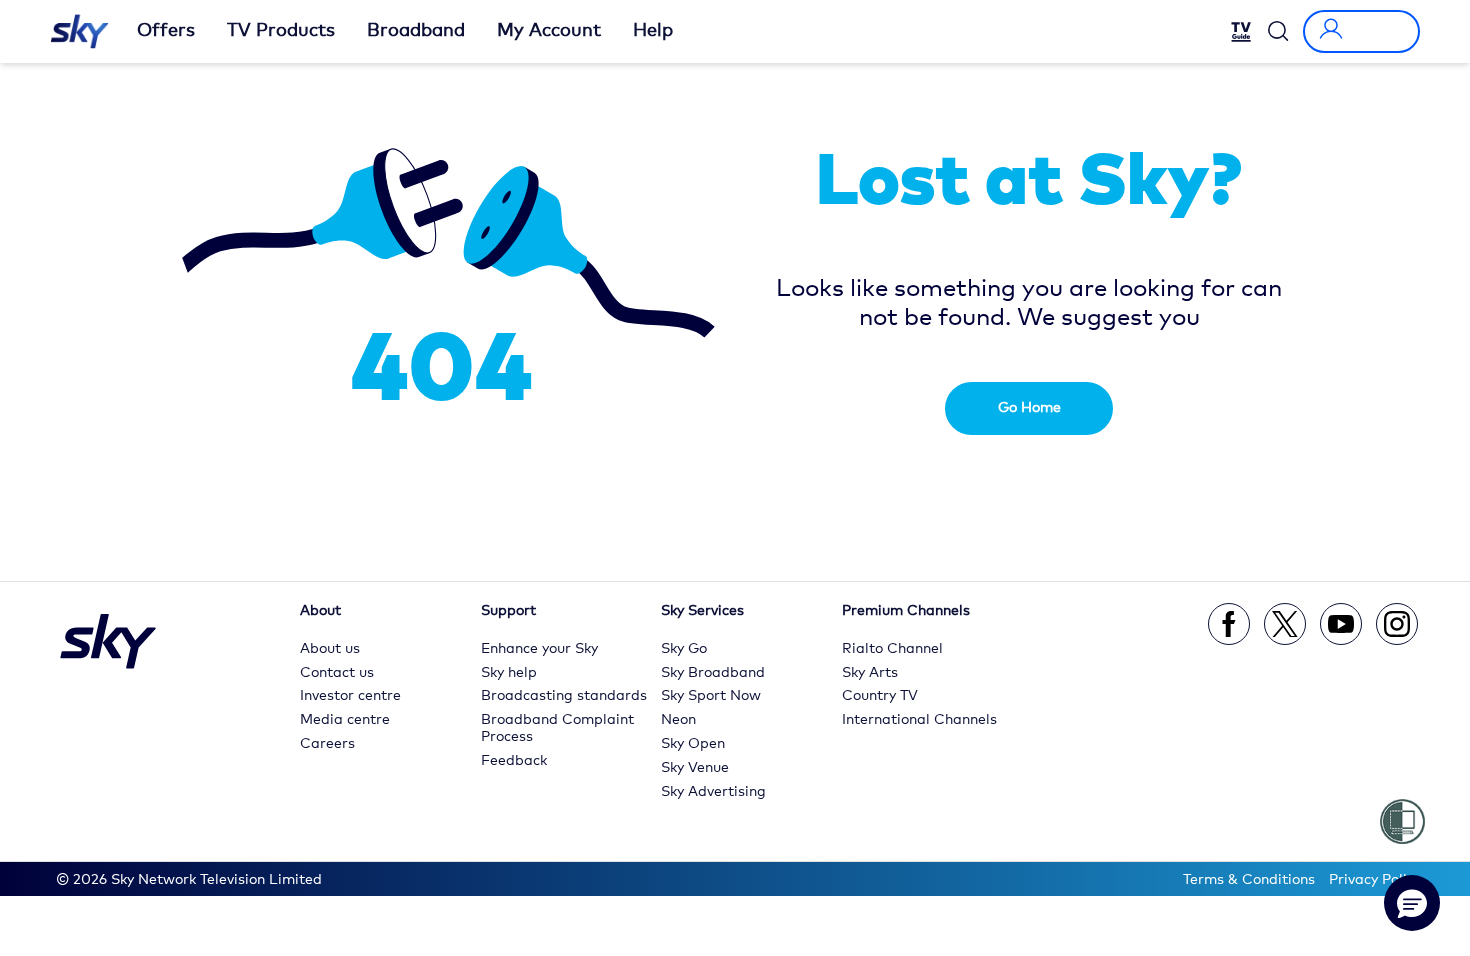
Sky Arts (870, 673)
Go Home (1029, 408)
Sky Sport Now (711, 696)
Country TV (880, 696)
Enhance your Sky (539, 649)
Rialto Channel (892, 649)
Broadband (416, 31)
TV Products (281, 31)
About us (330, 649)
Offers (166, 31)
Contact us (337, 673)
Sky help (509, 673)
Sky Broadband (713, 673)
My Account (549, 31)
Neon (678, 720)
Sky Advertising (713, 792)
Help (653, 31)
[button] (1412, 903)
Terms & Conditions (1249, 880)
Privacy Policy (1375, 880)
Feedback (514, 761)
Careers (327, 744)
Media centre (345, 720)
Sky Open (693, 744)
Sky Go (684, 649)
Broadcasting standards (564, 696)
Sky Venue (695, 768)
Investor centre (350, 696)
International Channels (919, 720)
